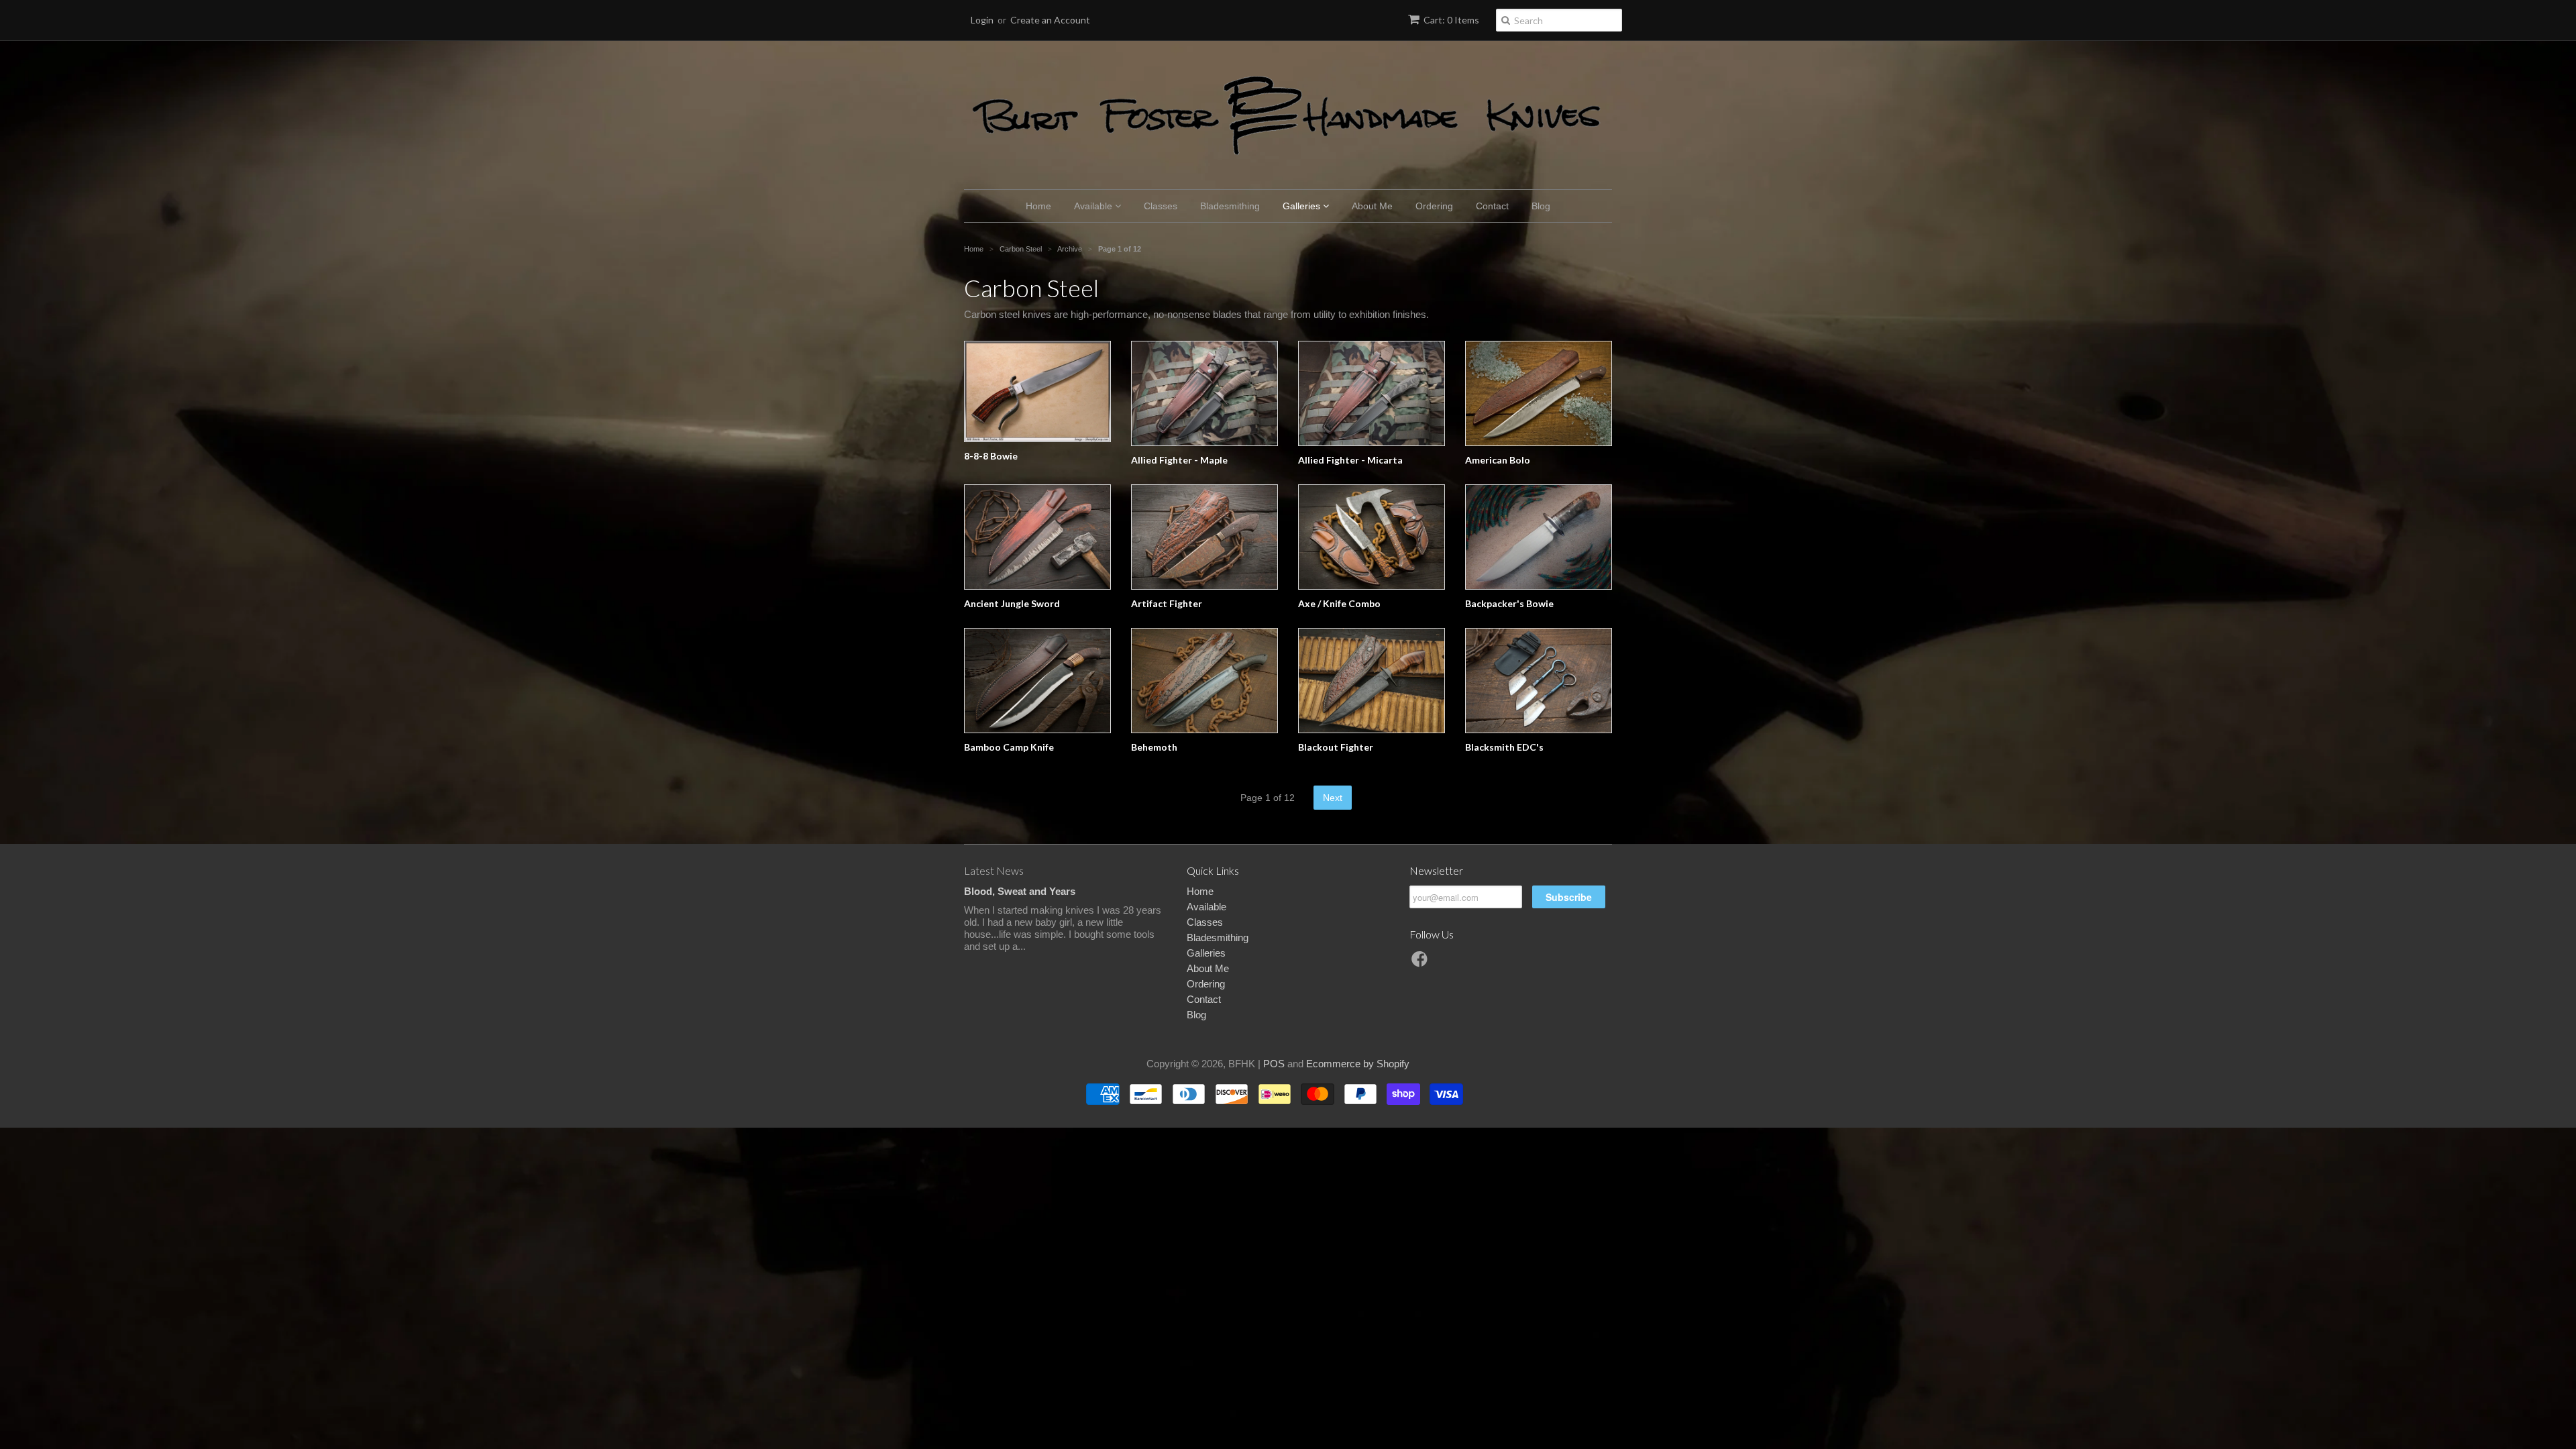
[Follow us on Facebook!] (1421, 963)
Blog (1541, 206)
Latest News (994, 870)
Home (1038, 206)
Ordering (1434, 206)
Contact (1492, 206)
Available (1094, 206)
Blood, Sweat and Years (1020, 891)
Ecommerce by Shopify (1358, 1064)
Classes (1161, 206)
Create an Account (1050, 20)
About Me (1372, 206)
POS (1274, 1064)
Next (1333, 798)
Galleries (1303, 206)
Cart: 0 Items (1451, 20)
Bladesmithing (1230, 206)
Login (982, 20)
